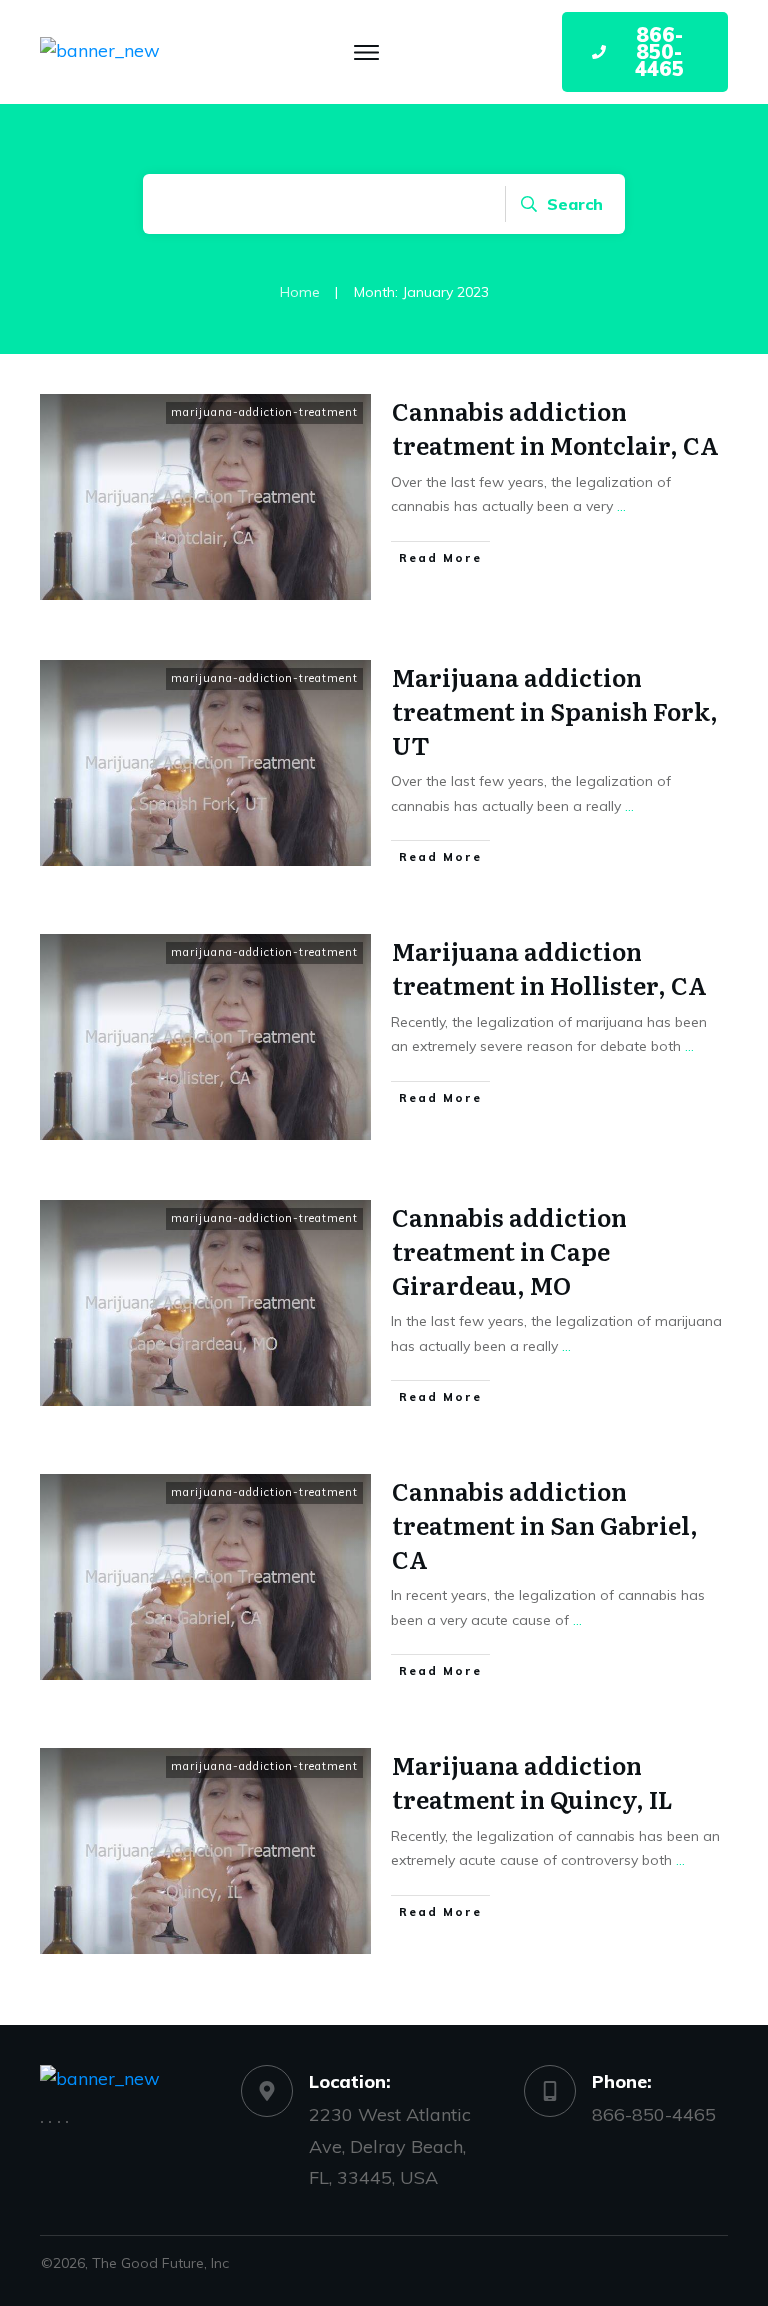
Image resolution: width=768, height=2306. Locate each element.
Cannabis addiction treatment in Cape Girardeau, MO (509, 1250)
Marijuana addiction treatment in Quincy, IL (532, 1781)
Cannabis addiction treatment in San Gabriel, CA (545, 1524)
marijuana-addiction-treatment (264, 412)
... (621, 506)
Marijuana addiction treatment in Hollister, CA (549, 967)
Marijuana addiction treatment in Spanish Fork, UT (555, 710)
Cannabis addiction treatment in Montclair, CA (555, 427)
